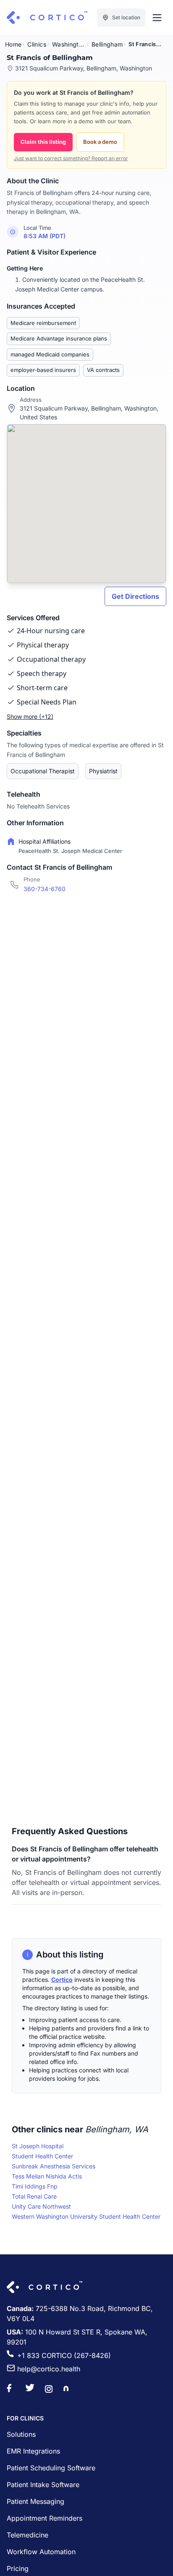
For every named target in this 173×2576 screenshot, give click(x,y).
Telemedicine (28, 2535)
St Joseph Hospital (38, 2146)
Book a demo (100, 142)
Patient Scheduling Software (51, 2468)
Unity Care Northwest (41, 2206)
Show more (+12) (30, 716)
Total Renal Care (34, 2196)
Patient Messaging (35, 2501)
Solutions (21, 2434)
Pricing (18, 2568)
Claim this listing (43, 142)
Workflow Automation (41, 2552)
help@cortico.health (49, 2369)
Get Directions (135, 596)
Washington (69, 44)
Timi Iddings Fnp (35, 2186)
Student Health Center (42, 2156)
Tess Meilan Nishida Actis (47, 2176)
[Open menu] (157, 18)
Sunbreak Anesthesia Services (54, 2166)
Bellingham (107, 44)
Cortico (62, 1979)
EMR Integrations (33, 2451)
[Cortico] (47, 18)
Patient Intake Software (43, 2485)
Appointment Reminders (45, 2518)
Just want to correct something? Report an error (71, 158)
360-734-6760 (45, 889)
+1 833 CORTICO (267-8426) (64, 2355)
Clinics (37, 44)
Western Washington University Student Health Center (86, 2216)
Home (13, 44)
